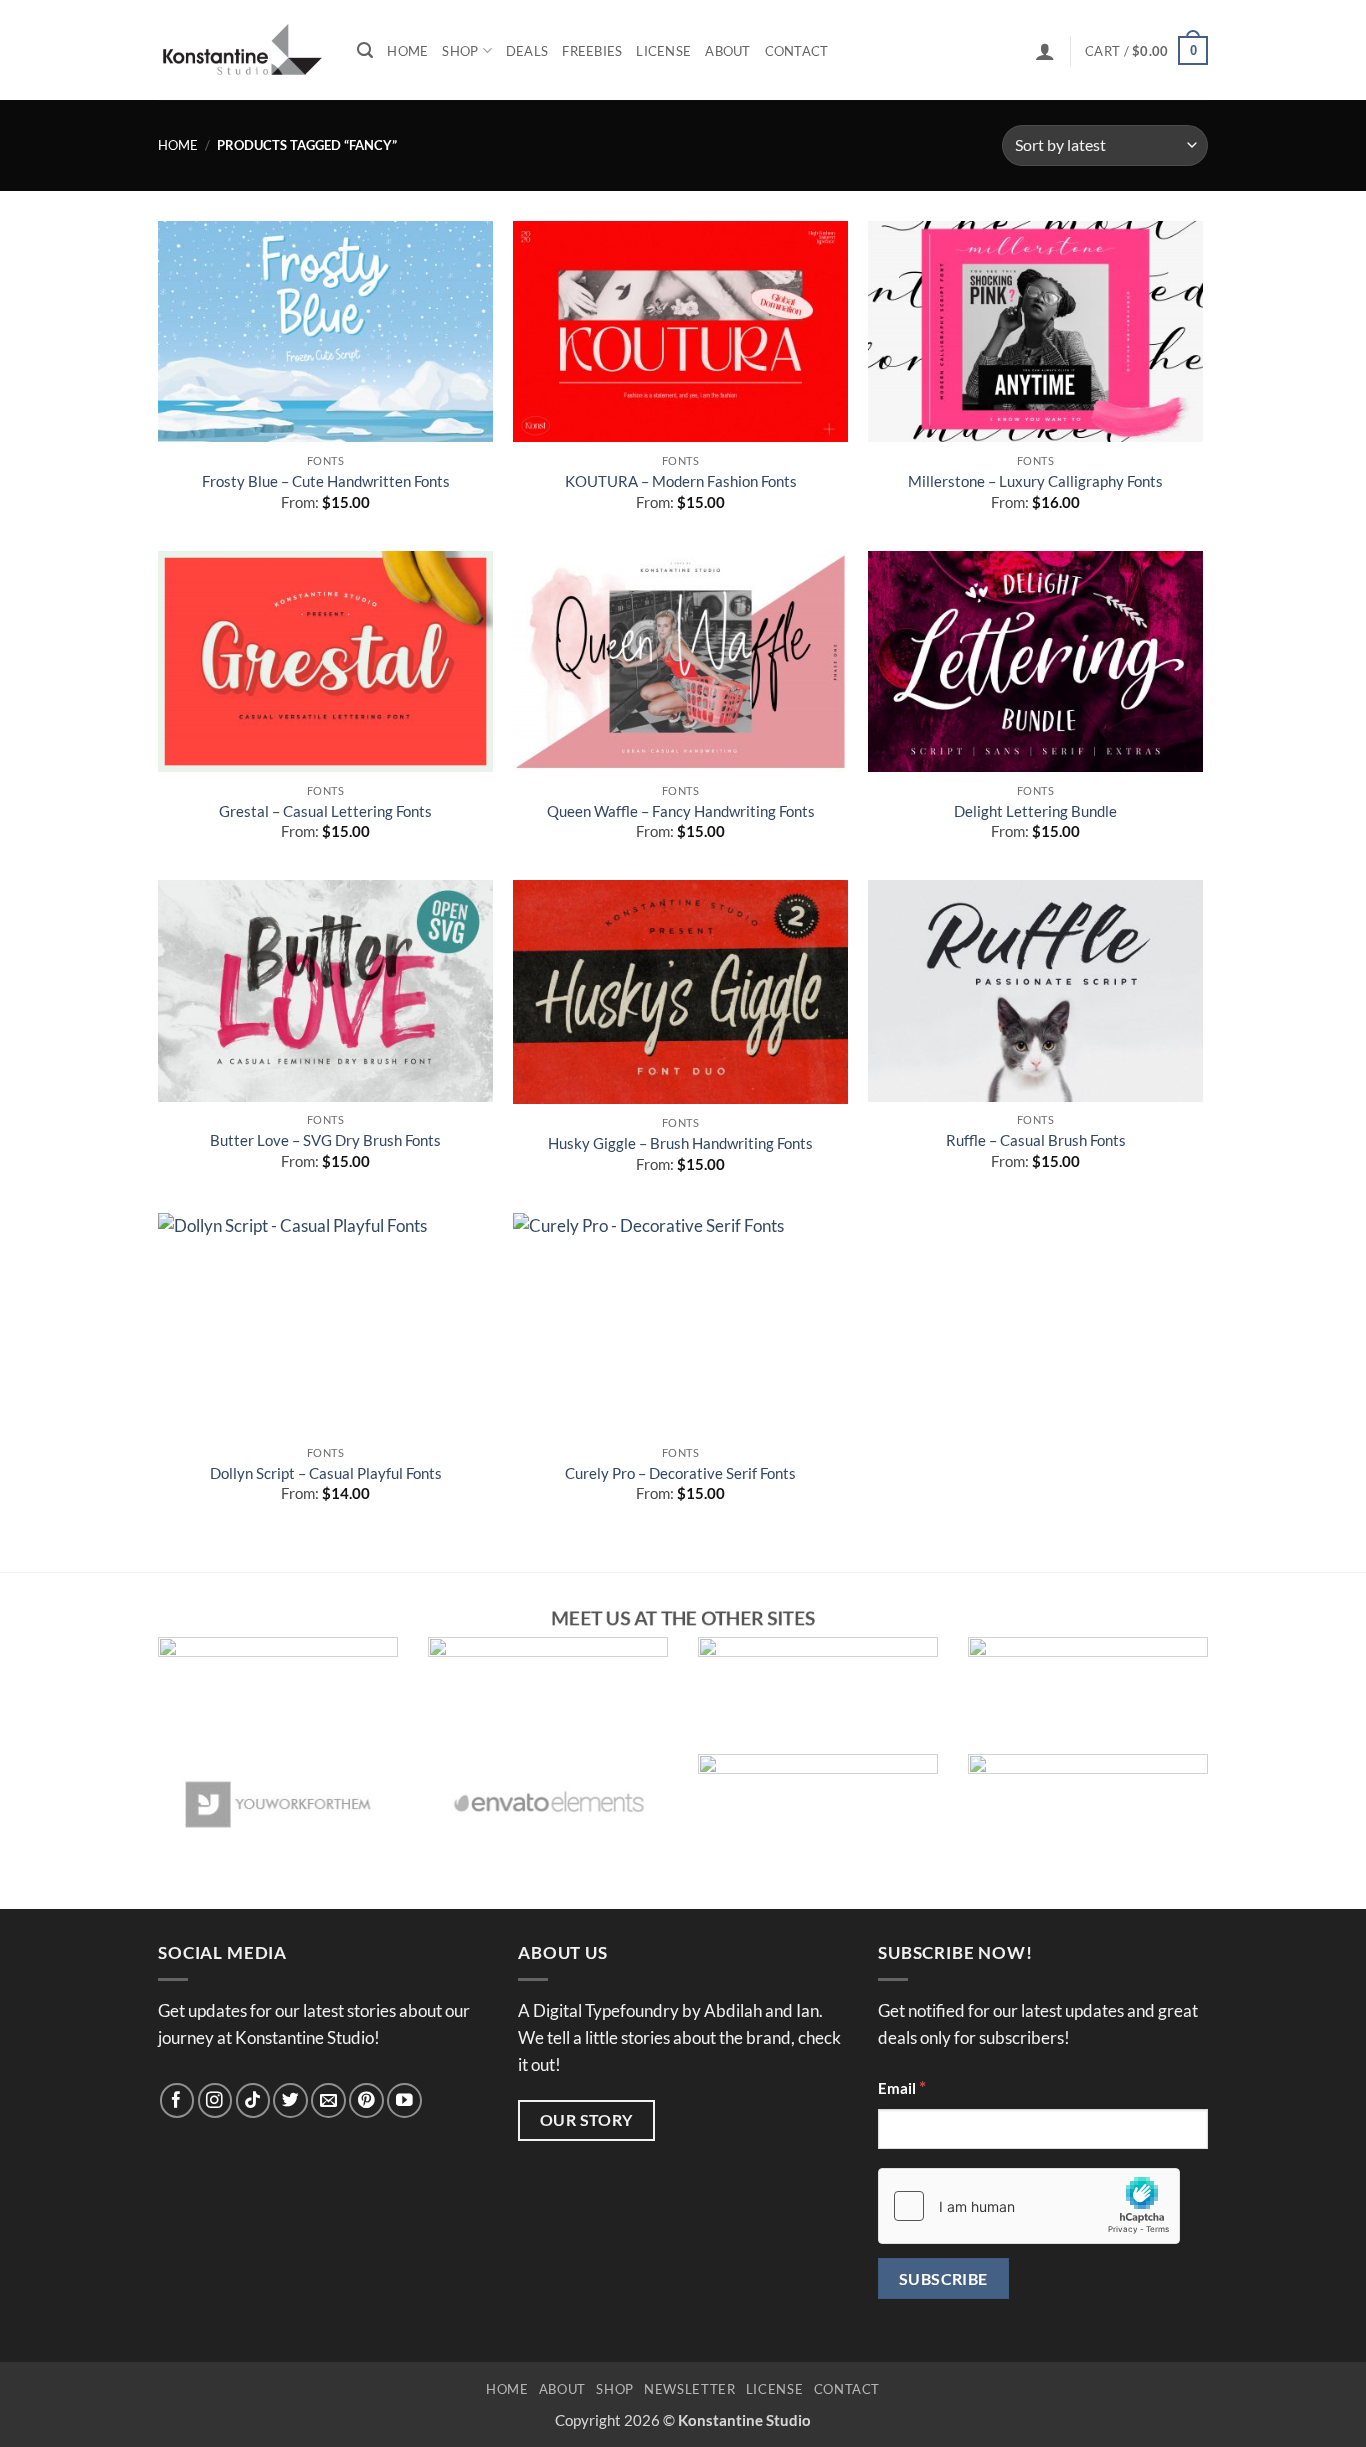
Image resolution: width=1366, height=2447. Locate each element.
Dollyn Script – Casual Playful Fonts (326, 1473)
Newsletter (689, 2389)
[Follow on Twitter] (290, 2100)
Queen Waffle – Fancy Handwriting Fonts (681, 811)
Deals (527, 51)
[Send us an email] (328, 2100)
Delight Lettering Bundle (1035, 811)
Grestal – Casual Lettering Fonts (325, 811)
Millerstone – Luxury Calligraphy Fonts (1035, 481)
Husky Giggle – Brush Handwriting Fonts (680, 1143)
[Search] (365, 50)
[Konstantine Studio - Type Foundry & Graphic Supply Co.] (242, 50)
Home (407, 51)
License (663, 51)
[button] (1045, 51)
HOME (507, 2389)
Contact (797, 51)
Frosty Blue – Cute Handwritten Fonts (326, 481)
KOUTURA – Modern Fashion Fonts (681, 481)
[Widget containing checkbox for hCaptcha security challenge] (1029, 2206)
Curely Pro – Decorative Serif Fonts (680, 1473)
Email (902, 2087)
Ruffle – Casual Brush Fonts (1036, 1140)
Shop (460, 51)
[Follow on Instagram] (215, 2100)
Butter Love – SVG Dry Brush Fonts (325, 1140)
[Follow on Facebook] (177, 2100)
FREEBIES (592, 51)
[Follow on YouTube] (404, 2100)
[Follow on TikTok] (253, 2100)
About (727, 51)
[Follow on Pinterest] (366, 2100)
